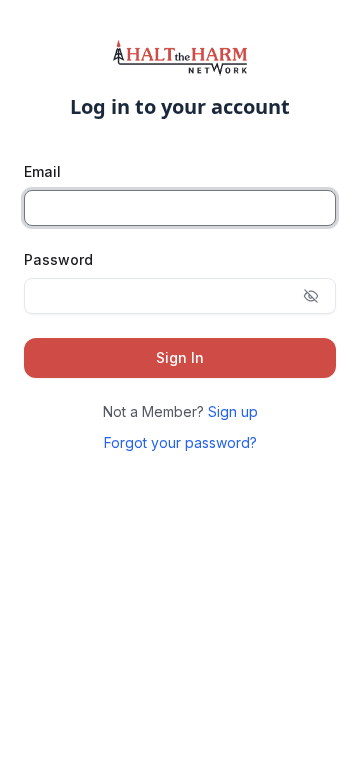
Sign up (233, 411)
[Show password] (311, 296)
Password (58, 259)
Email (42, 171)
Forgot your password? (180, 442)
